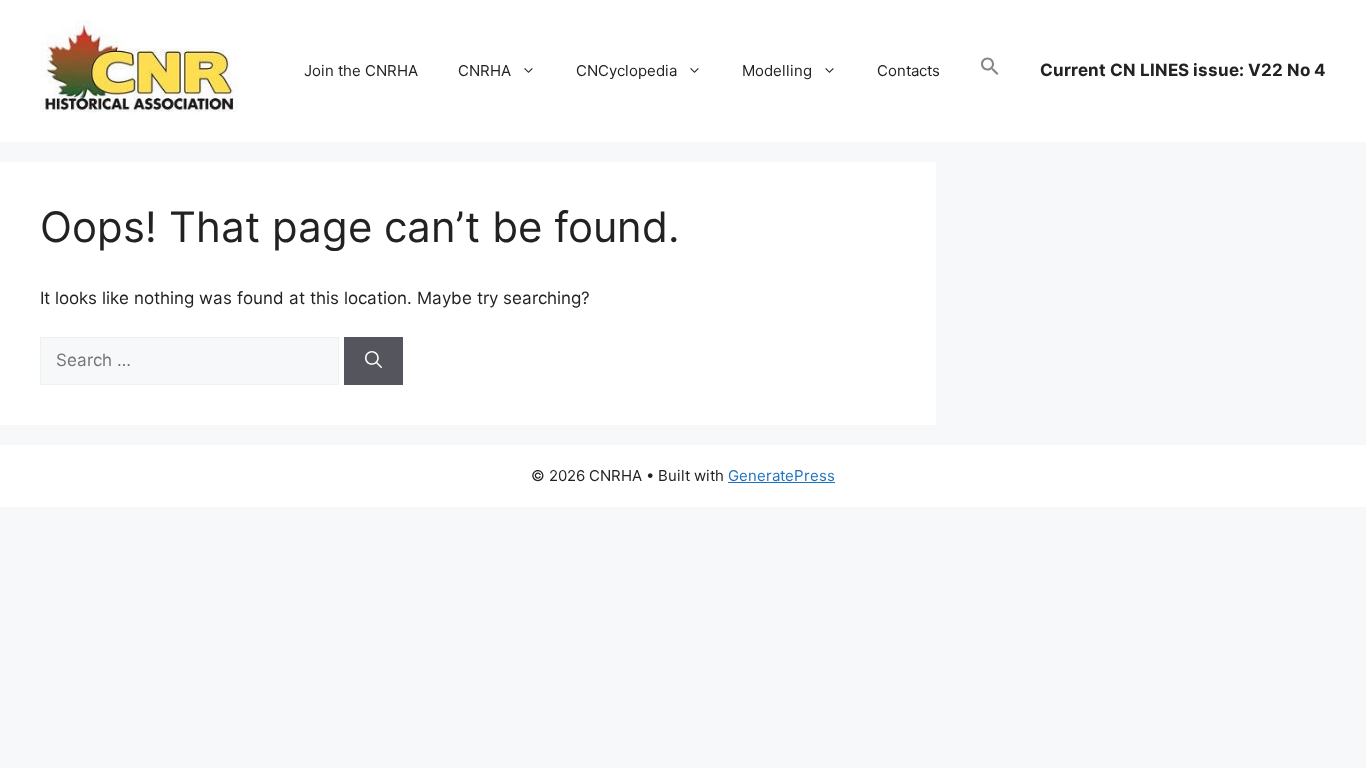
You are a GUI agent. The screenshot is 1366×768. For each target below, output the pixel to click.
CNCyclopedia (626, 70)
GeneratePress (781, 475)
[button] (990, 71)
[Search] (373, 361)
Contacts (908, 70)
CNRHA (484, 70)
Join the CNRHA (361, 70)
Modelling (777, 70)
